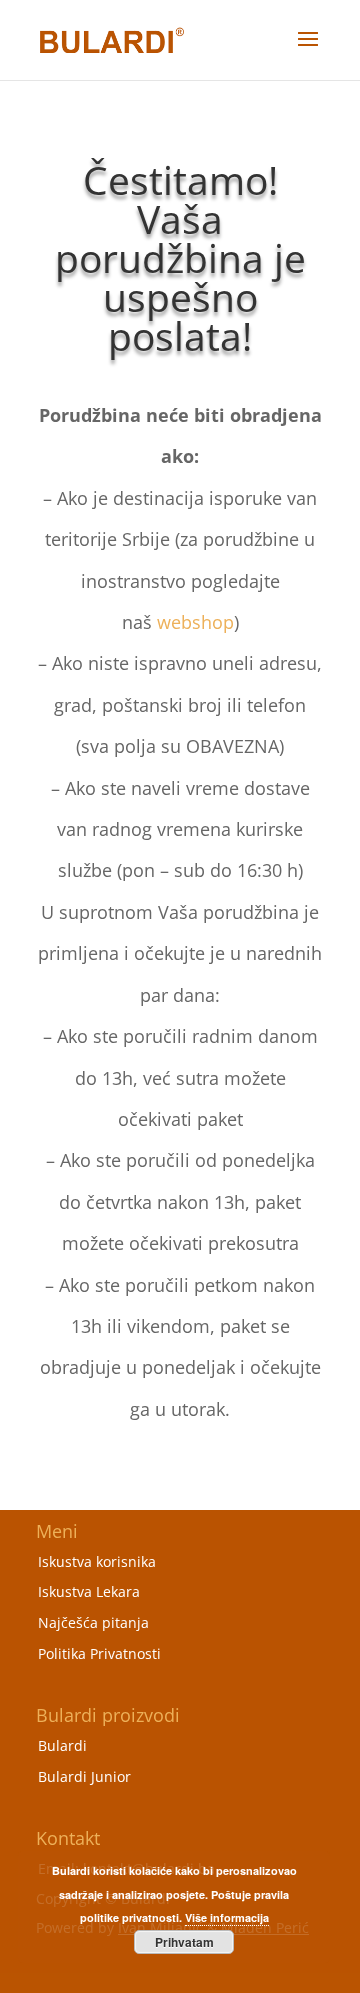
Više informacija (227, 1917)
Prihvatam (184, 1942)
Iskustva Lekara (89, 1591)
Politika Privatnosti (99, 1653)
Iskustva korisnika (97, 1561)
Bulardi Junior (84, 1776)
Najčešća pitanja (93, 1622)
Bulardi (62, 1745)
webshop (195, 622)
